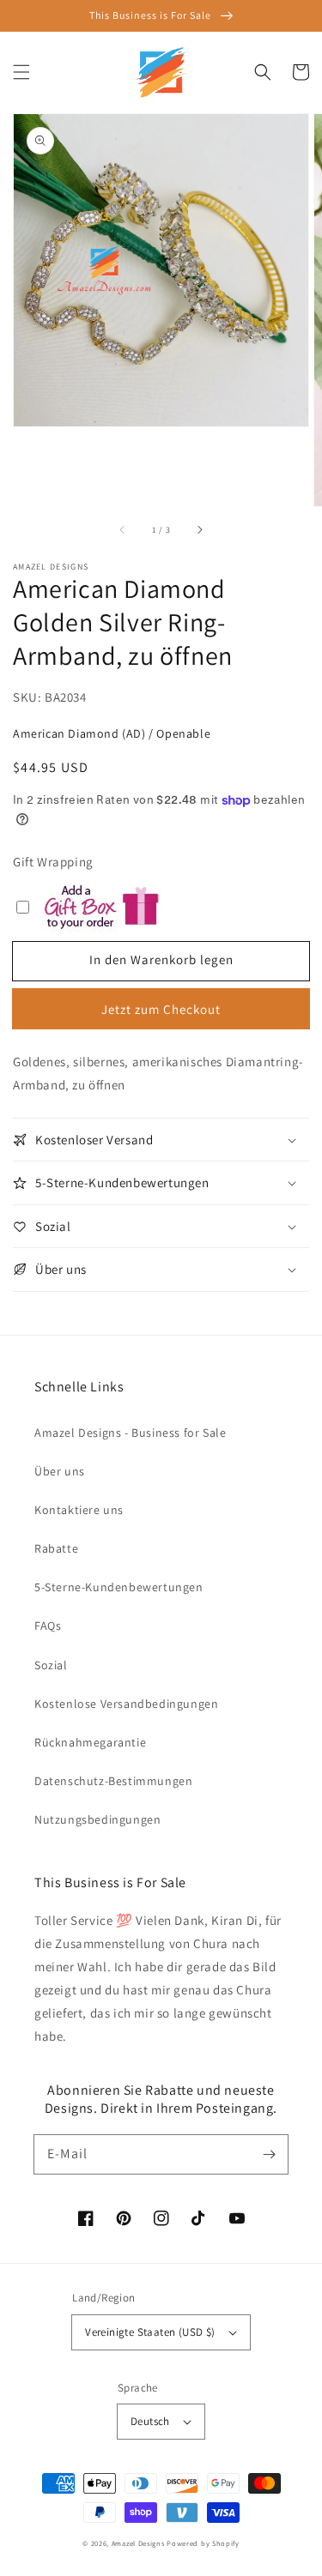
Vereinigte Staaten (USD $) (150, 2332)
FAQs (48, 1626)
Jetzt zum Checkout (161, 1009)
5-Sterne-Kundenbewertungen (119, 1587)
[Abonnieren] (269, 2154)
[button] (21, 72)
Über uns (60, 1471)
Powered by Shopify (203, 2543)
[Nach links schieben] (123, 530)
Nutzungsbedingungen (97, 1819)
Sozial (51, 1665)
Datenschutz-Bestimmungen (113, 1781)
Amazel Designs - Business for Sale (130, 1433)
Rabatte (56, 1548)
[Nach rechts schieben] (199, 530)
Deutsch (150, 2421)
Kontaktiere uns (79, 1510)
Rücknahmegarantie (90, 1742)
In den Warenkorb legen (161, 959)
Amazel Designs (138, 2543)
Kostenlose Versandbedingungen (126, 1704)
